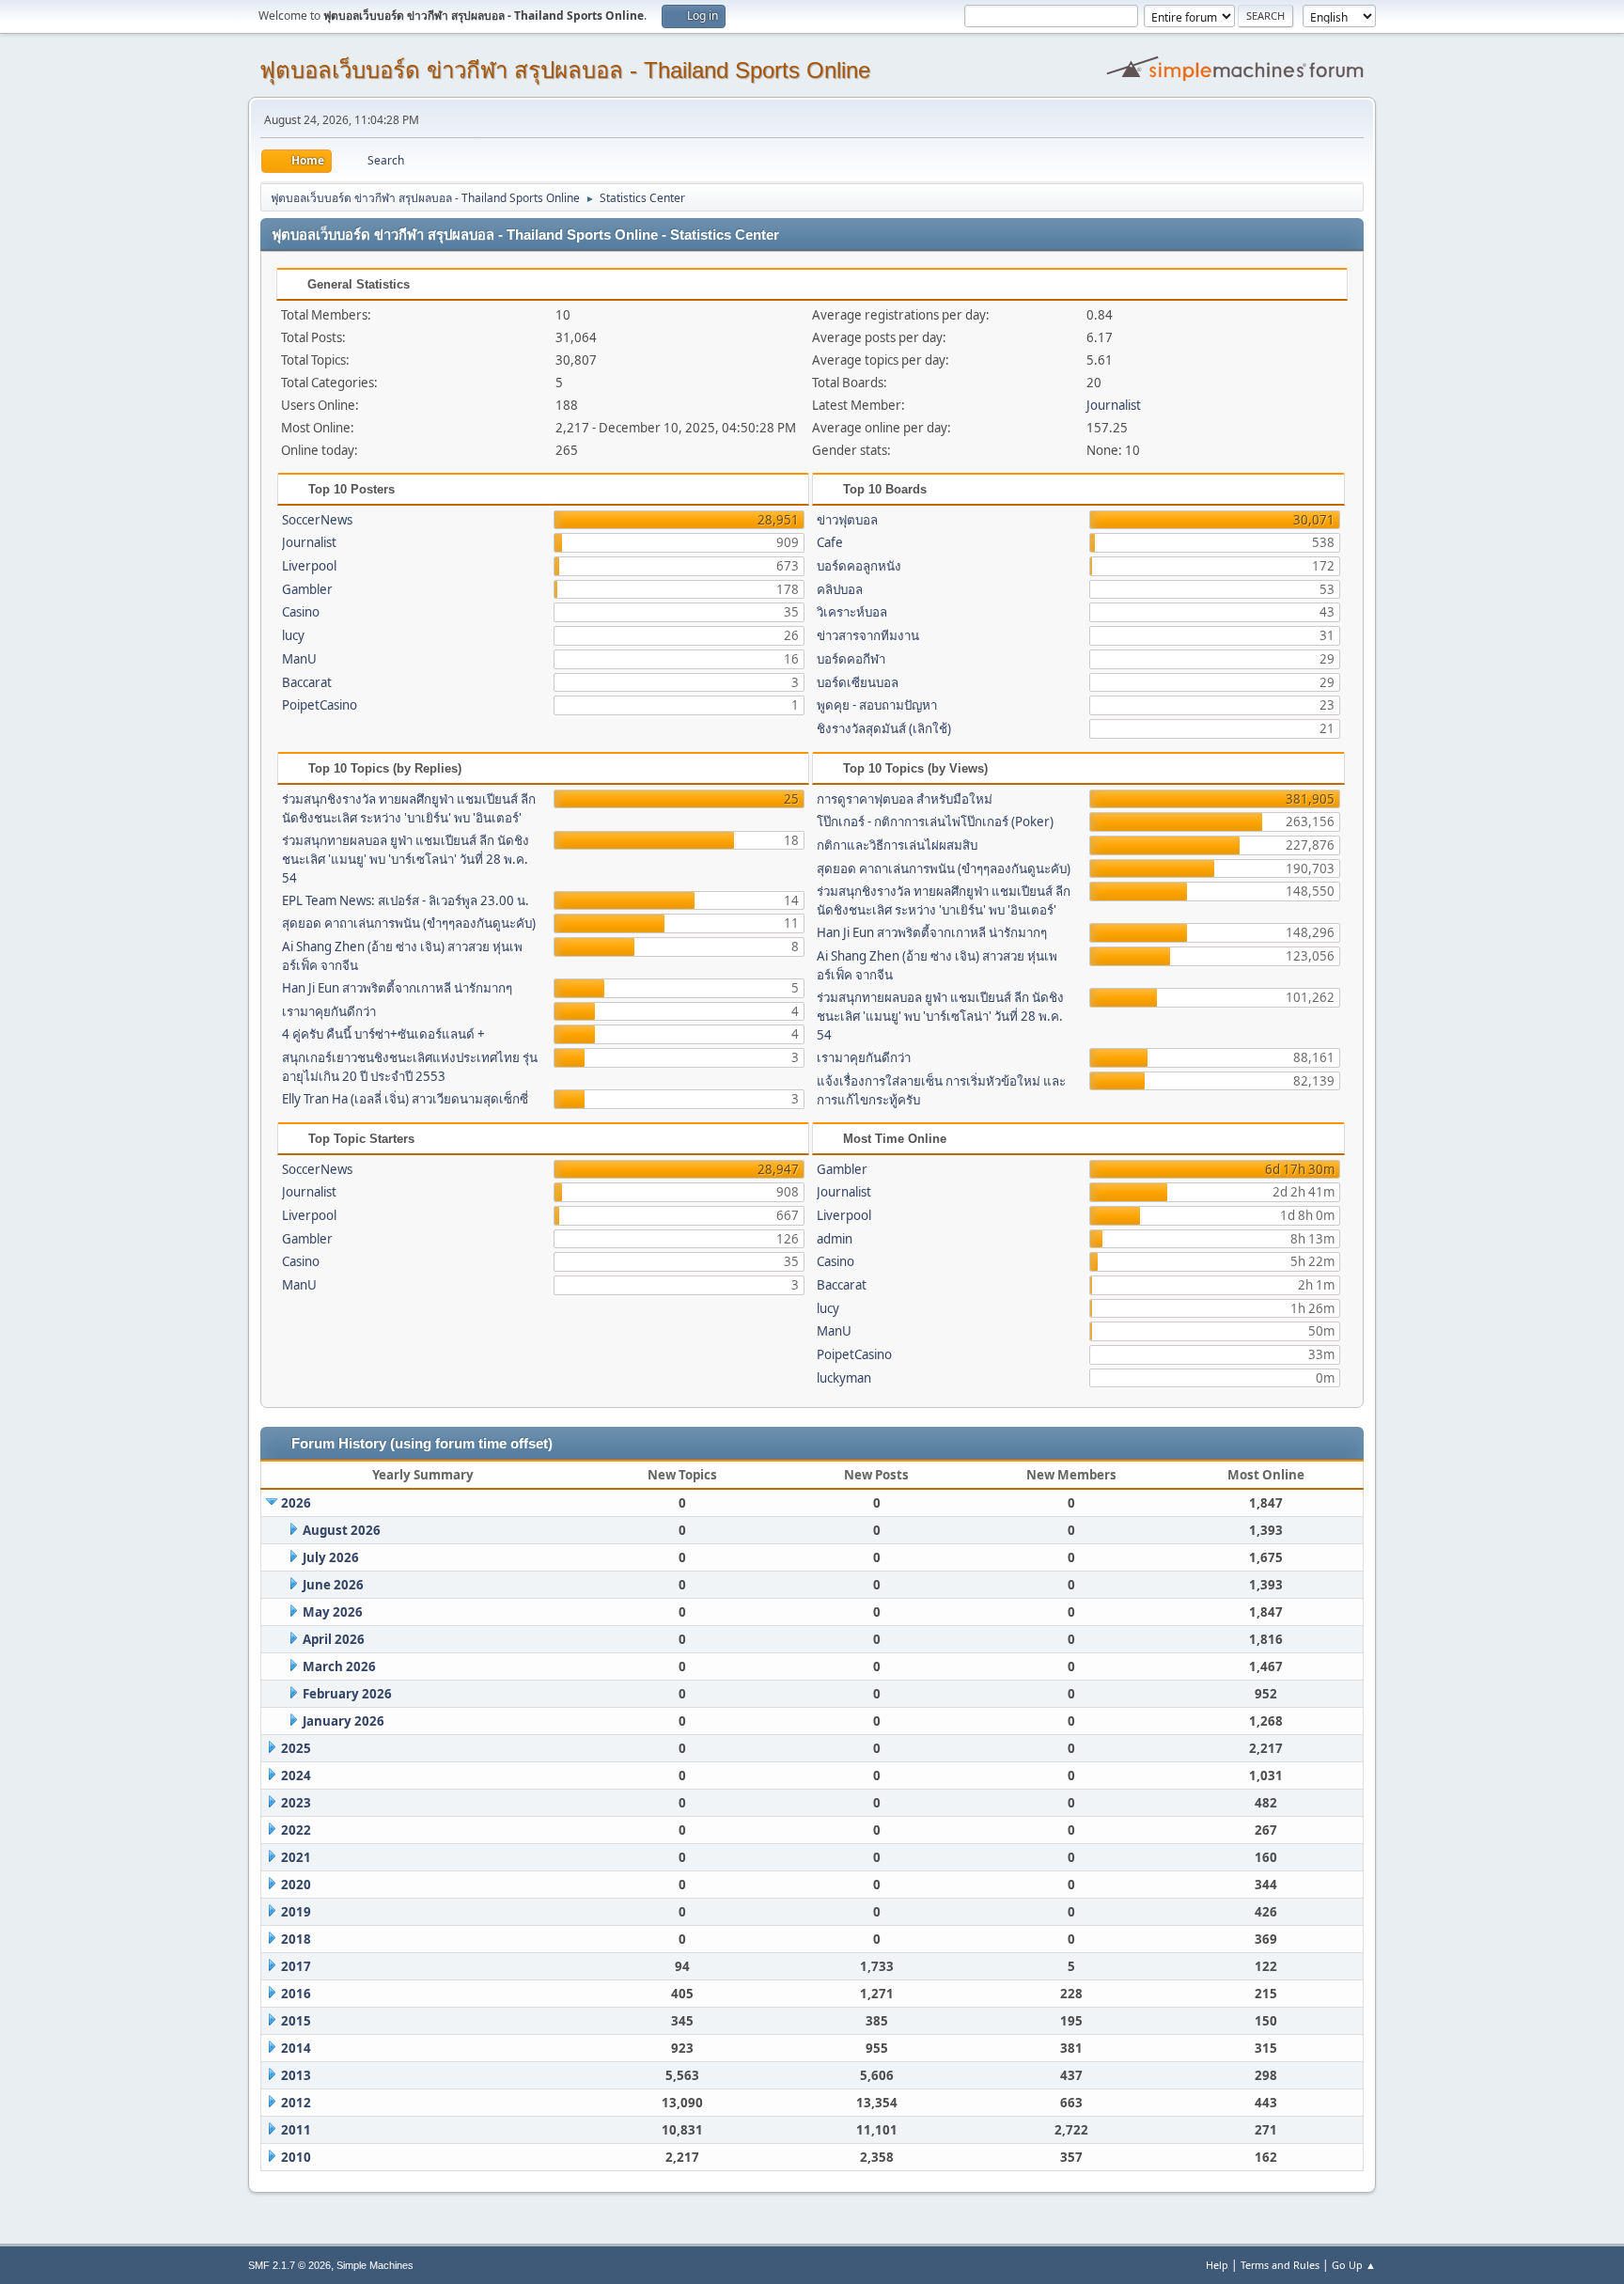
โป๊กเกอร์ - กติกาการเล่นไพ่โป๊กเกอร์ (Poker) (935, 821)
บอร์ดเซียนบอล (858, 682)
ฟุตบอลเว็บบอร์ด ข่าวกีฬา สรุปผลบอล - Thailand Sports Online (565, 70)
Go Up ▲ (1354, 2265)
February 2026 (347, 1694)
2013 (296, 2075)
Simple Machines (375, 2265)
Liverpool (309, 566)
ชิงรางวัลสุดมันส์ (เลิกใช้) (884, 728)
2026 (296, 1503)
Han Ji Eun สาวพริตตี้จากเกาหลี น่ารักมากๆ (397, 988)
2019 (296, 1912)
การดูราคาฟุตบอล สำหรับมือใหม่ (905, 799)
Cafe (830, 542)
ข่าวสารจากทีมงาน (868, 635)
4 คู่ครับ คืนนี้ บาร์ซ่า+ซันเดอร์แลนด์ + (383, 1034)
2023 (296, 1803)
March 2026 (339, 1666)
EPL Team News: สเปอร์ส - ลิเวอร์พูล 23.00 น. (406, 900)
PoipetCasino (320, 705)
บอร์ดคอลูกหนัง (859, 566)
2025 (296, 1748)
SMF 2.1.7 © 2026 (289, 2265)
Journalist (1114, 405)
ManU (299, 659)
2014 (296, 2048)
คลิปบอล (840, 589)
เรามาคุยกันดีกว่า (329, 1011)
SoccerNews (317, 520)
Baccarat (307, 682)
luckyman (844, 1378)
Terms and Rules (1280, 2265)
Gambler (307, 589)
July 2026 (331, 1557)
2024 (296, 1776)
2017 (296, 1966)
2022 (296, 1830)
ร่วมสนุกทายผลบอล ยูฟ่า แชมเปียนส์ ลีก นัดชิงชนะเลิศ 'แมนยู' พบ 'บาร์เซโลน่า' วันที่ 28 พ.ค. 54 (406, 859)
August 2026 (342, 1530)
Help (1217, 2265)
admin (835, 1239)
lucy (293, 635)
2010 (296, 2157)
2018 (296, 1939)
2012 (296, 2103)
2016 (296, 1994)
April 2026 (334, 1639)
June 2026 (333, 1585)
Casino (301, 612)
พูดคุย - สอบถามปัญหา (877, 705)
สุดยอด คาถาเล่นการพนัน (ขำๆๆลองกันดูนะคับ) (409, 923)
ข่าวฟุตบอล (847, 520)
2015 (296, 2021)
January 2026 (344, 1721)
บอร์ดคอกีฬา (851, 659)
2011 (296, 2130)
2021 (296, 1857)
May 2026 (333, 1612)
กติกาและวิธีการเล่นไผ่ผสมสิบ (897, 845)
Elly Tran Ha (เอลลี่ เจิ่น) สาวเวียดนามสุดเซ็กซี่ (405, 1099)
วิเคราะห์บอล (852, 612)
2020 (296, 1885)
